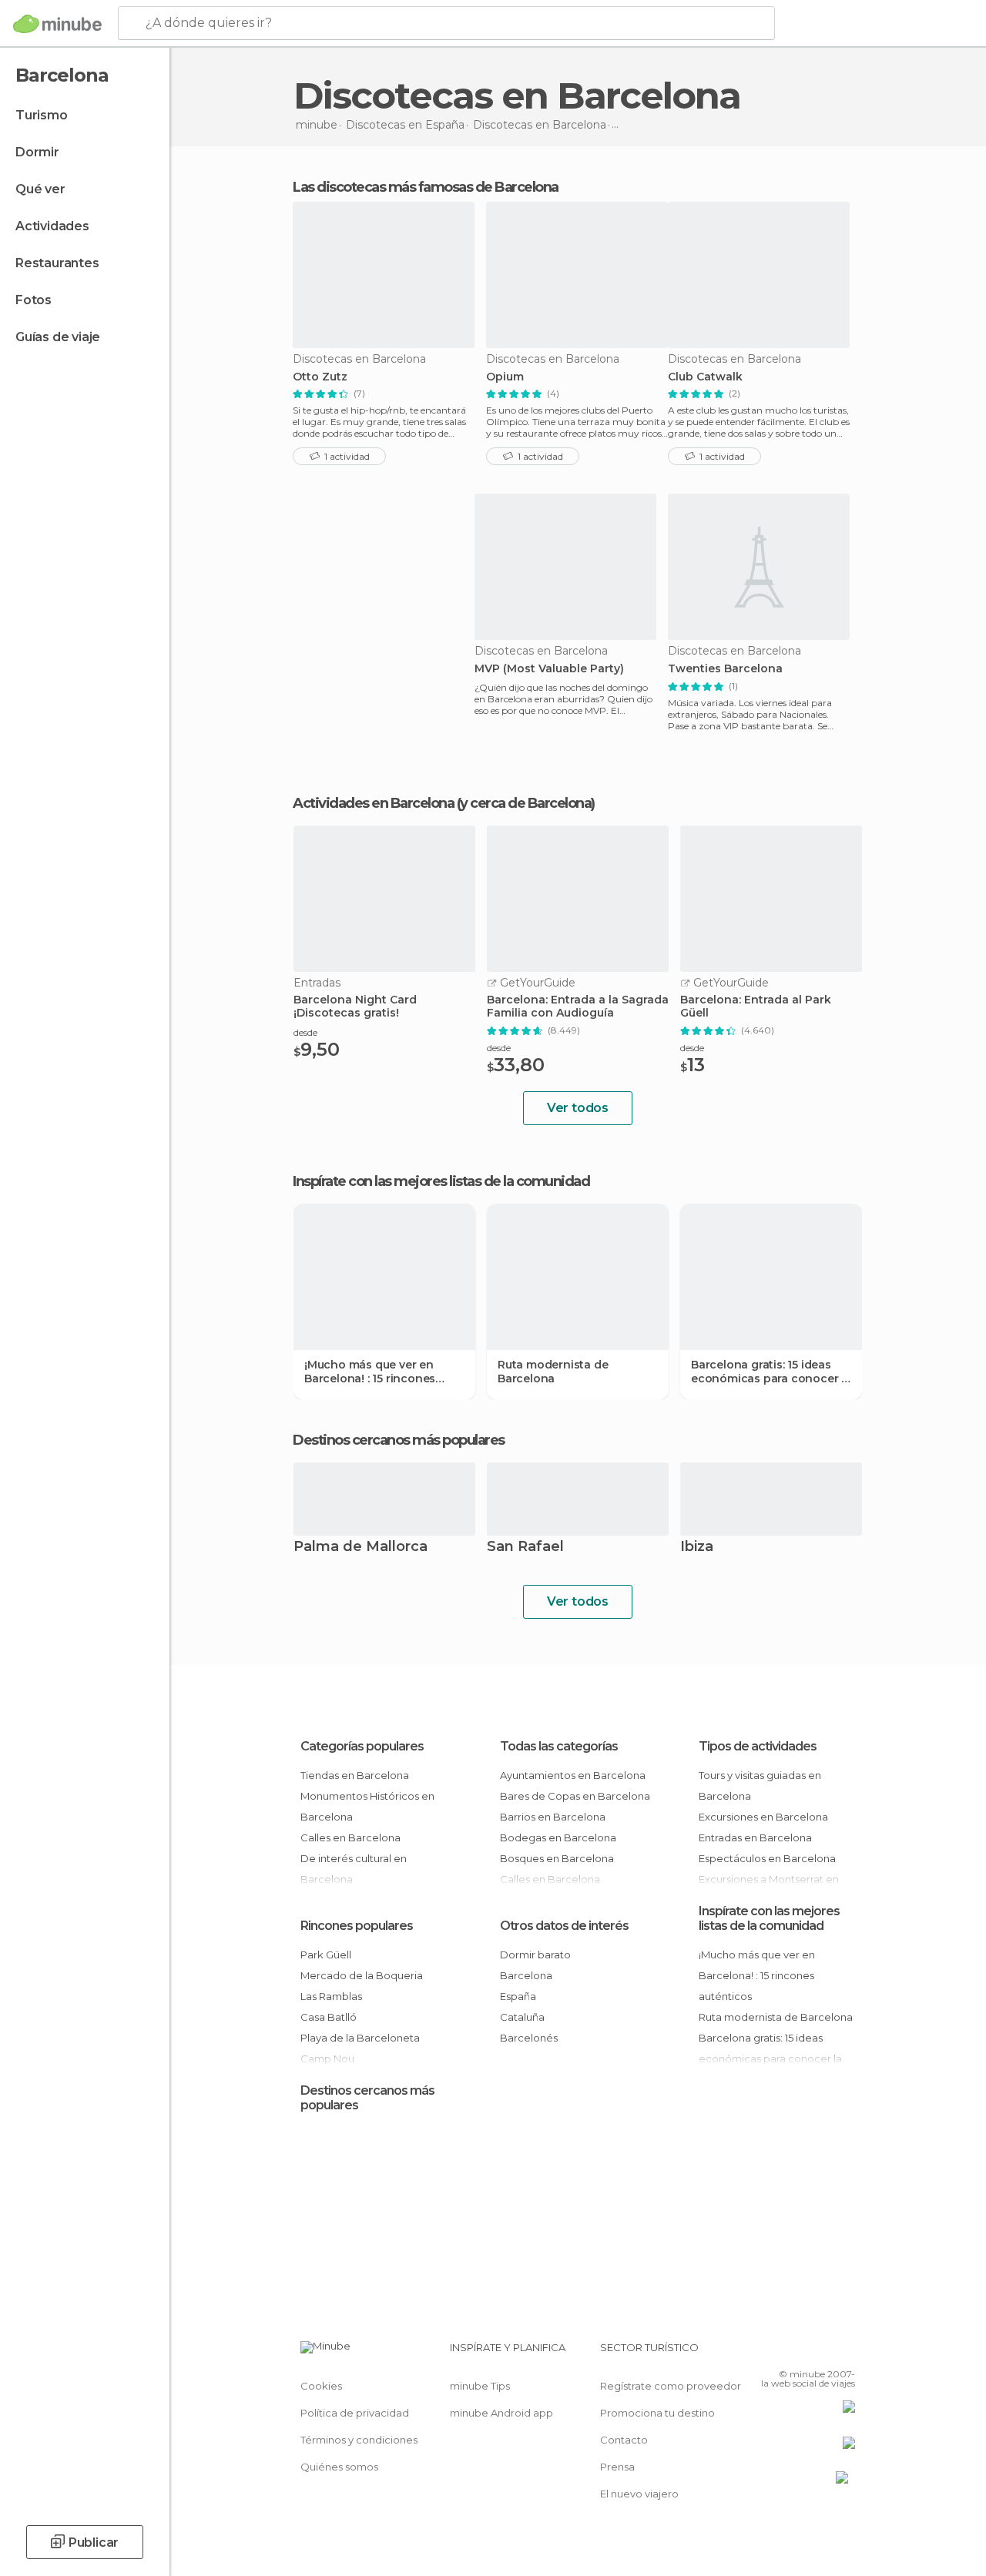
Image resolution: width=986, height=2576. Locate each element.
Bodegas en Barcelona (558, 1837)
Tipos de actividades (758, 1746)
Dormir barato (535, 1955)
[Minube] (57, 24)
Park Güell (326, 1955)
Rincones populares (357, 1926)
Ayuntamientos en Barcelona (573, 1775)
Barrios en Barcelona (553, 1817)
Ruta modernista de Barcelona (553, 1372)
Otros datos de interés (564, 1926)
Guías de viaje (58, 337)
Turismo (42, 115)
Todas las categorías (559, 1746)
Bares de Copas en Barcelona (575, 1796)
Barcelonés (529, 2038)
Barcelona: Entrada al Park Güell (756, 1007)
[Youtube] (845, 2352)
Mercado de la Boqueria (362, 1975)
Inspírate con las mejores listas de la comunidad (769, 1918)
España (518, 1996)
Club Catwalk (705, 377)
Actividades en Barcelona (373, 803)
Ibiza (697, 1548)
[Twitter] (805, 2352)
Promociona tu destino (657, 2413)
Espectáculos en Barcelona (767, 1858)
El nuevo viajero (639, 2494)
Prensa (617, 2467)
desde (305, 1032)
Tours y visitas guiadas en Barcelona (760, 1785)
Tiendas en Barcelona (355, 1775)
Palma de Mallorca (361, 1548)
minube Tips (480, 2386)
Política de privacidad (355, 2413)
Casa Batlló (329, 2017)
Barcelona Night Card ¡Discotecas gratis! (355, 1007)
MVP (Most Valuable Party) (549, 669)
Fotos (34, 300)
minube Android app (501, 2413)
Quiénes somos (339, 2467)
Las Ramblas (331, 1996)
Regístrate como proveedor (671, 2386)
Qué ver (40, 189)
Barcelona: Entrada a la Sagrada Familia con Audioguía (578, 1007)
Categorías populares (362, 1746)
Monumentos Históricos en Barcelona (367, 1806)
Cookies (321, 2386)
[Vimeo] (825, 2352)
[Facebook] (785, 2352)
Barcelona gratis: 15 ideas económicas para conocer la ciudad (771, 1372)
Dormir (37, 152)
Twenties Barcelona (725, 669)
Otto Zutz (320, 377)
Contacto (624, 2440)
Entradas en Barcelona (755, 1837)
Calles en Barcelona (350, 1837)
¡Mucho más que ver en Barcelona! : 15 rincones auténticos (370, 1372)
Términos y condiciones (359, 2440)
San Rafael (525, 1548)
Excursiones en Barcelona (763, 1817)
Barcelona (526, 1975)
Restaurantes (57, 263)
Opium (505, 377)
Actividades (52, 226)
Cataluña (522, 2017)
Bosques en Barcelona (557, 1858)
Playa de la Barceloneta (360, 2038)
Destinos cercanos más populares (399, 1440)
